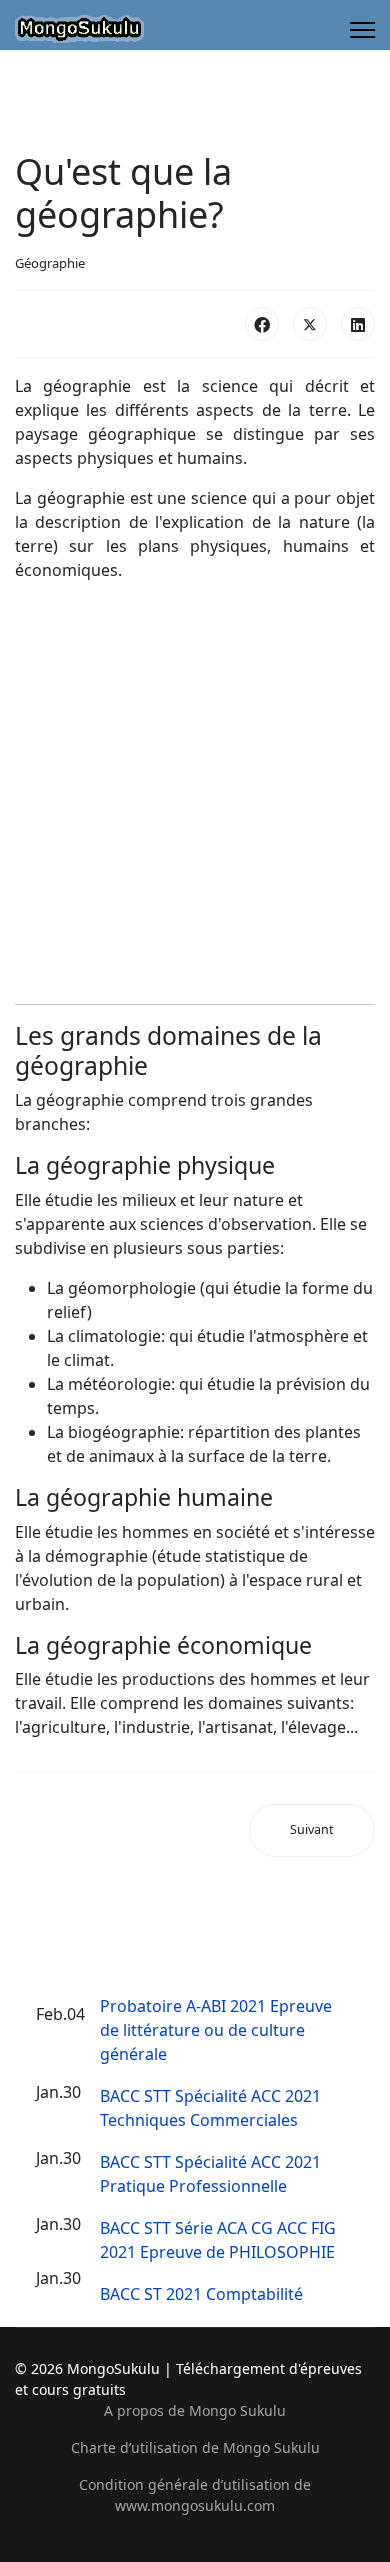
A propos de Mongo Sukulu (195, 2410)
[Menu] (362, 30)
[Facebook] (262, 324)
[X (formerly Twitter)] (310, 324)
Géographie (50, 263)
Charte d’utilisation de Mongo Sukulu (195, 2447)
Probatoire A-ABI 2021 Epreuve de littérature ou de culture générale (216, 2030)
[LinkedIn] (358, 324)
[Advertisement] (195, 793)
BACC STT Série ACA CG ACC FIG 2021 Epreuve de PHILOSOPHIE (218, 2240)
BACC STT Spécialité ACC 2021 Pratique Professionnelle (210, 2174)
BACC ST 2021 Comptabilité (201, 2294)
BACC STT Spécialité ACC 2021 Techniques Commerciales (210, 2108)
